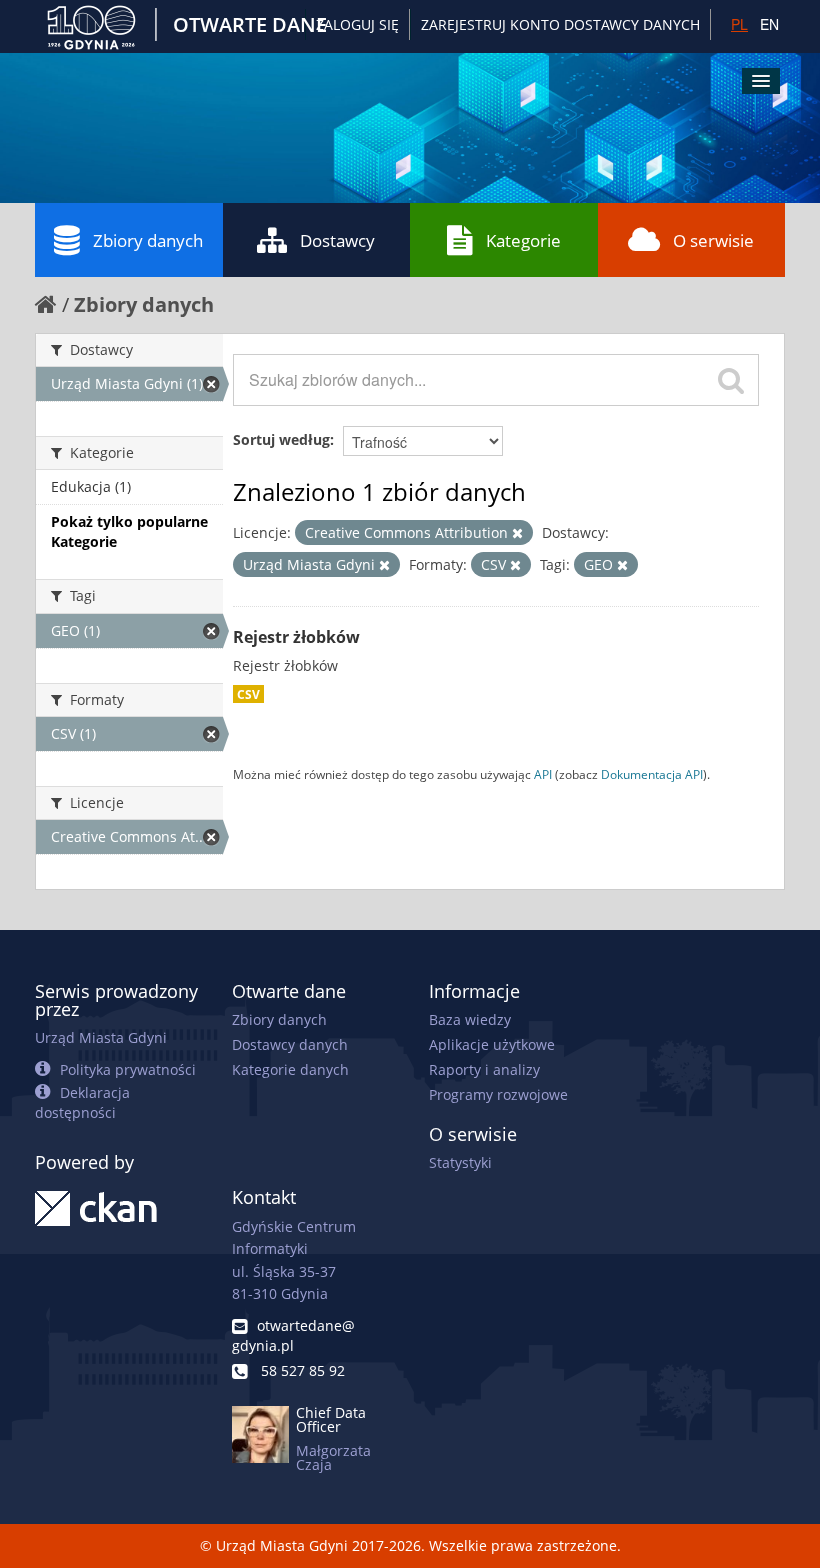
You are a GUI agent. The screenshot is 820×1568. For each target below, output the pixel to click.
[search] (731, 380)
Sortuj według (281, 439)
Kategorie (523, 240)
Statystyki (460, 1162)
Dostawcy (337, 240)
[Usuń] (517, 533)
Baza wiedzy (470, 1019)
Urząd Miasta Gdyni (101, 1037)
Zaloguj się (357, 24)
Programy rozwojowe (498, 1094)
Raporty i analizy (484, 1069)
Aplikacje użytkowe (492, 1044)
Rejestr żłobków (296, 637)
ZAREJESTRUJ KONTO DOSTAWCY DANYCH (560, 24)
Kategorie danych (290, 1069)
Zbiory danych (148, 240)
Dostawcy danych (290, 1044)
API (543, 774)
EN (769, 24)
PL (739, 24)
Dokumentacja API (652, 774)
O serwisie (713, 240)
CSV (248, 694)
